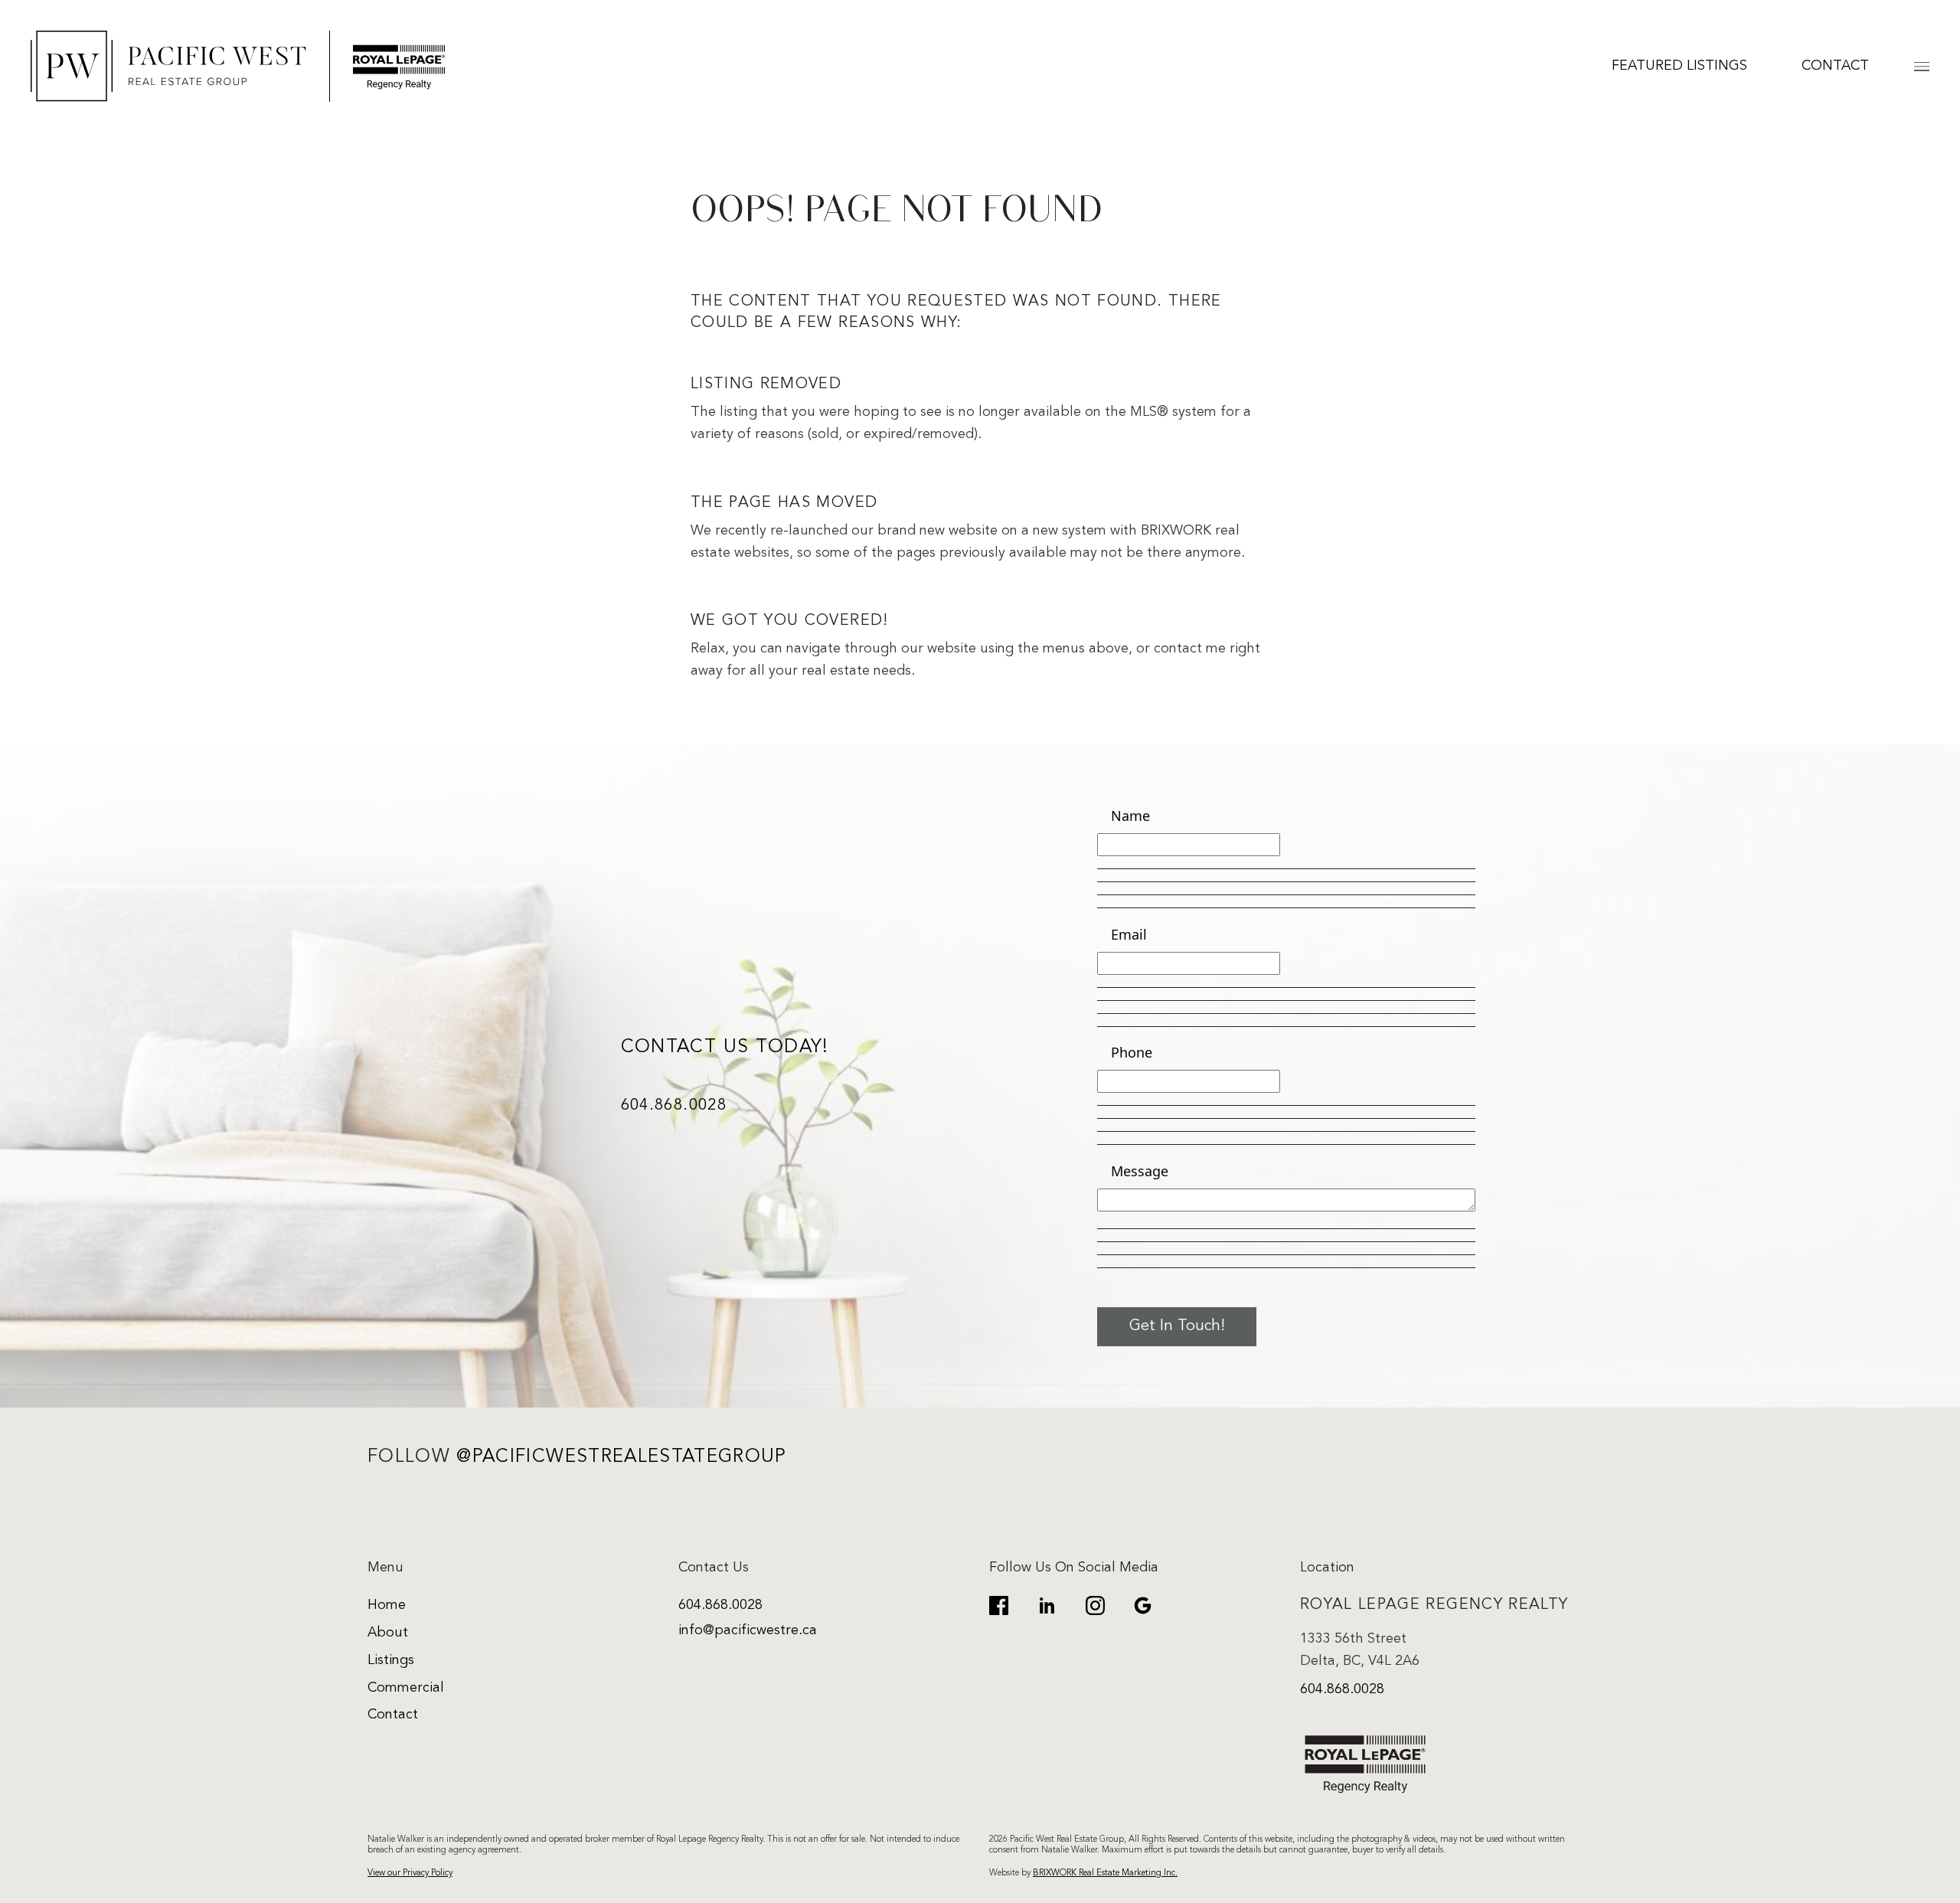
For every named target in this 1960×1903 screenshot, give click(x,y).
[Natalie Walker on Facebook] (999, 1605)
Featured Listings (1679, 66)
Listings (391, 1661)
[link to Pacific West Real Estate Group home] (238, 66)
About (388, 1633)
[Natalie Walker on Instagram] (1095, 1605)
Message (1140, 1171)
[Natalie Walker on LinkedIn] (1047, 1605)
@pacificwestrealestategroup (621, 1458)
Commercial (406, 1688)
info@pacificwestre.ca (748, 1631)
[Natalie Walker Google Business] (1143, 1605)
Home (387, 1605)
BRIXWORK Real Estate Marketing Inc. (1105, 1873)
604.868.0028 (674, 1106)
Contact (1835, 66)
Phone (1132, 1052)
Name (1130, 816)
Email (1129, 934)
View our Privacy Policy (410, 1873)
